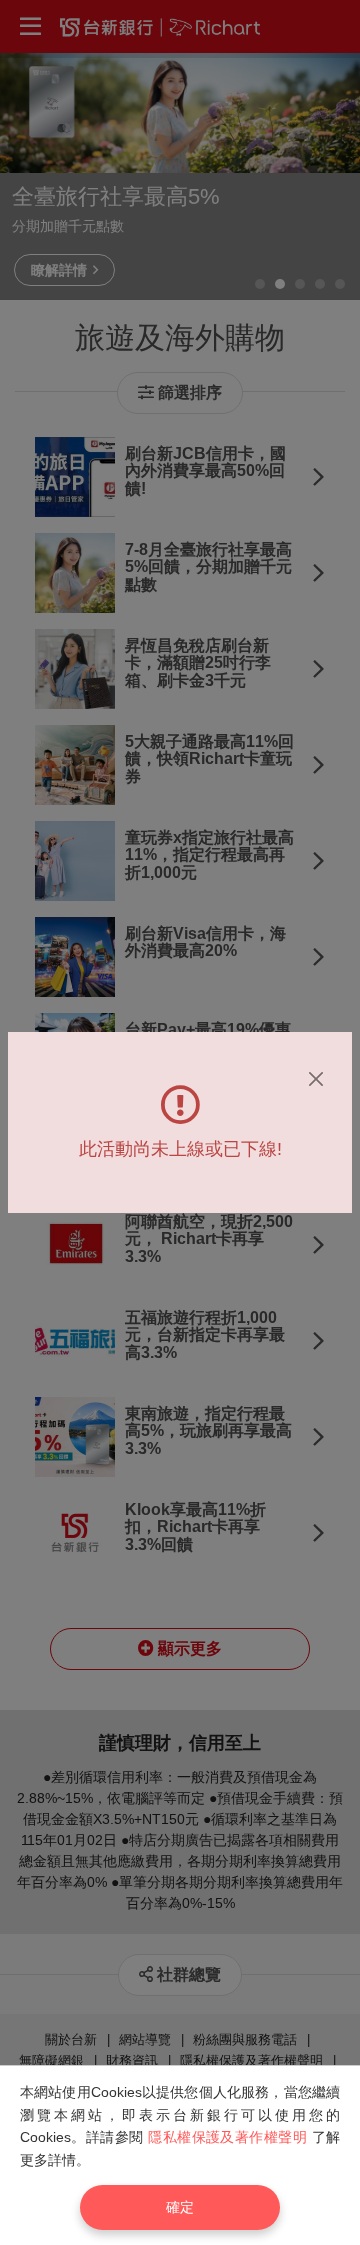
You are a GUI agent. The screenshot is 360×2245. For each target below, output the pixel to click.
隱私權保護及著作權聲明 (227, 2137)
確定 (180, 2207)
